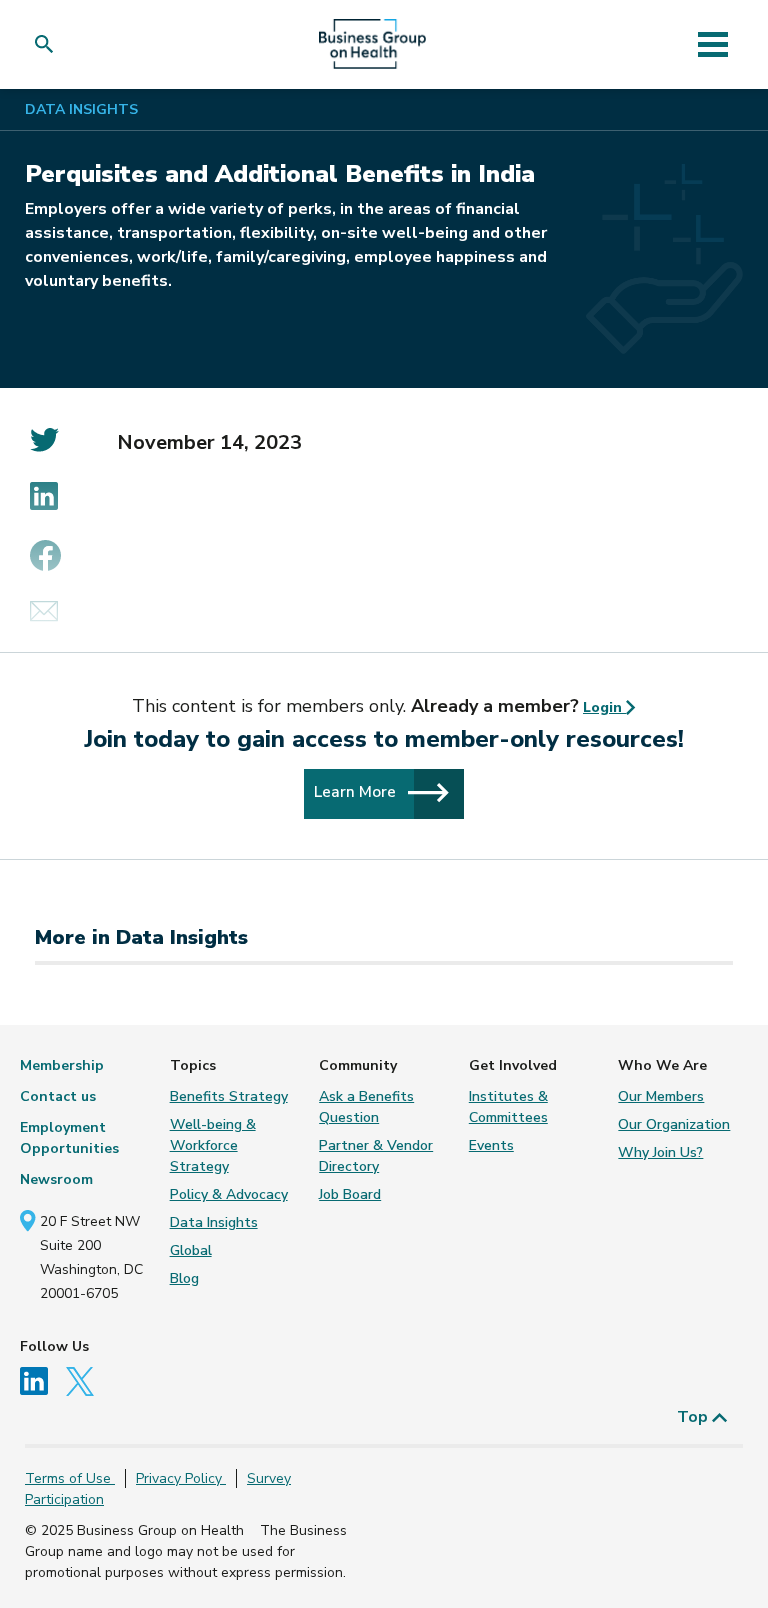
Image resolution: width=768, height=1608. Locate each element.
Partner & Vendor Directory (376, 1156)
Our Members (661, 1096)
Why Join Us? (660, 1152)
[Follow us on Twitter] (85, 1379)
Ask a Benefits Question (366, 1107)
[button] (48, 44)
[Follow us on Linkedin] (41, 1379)
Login (604, 707)
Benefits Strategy (229, 1096)
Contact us (58, 1096)
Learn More (357, 791)
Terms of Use (70, 1478)
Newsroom (56, 1179)
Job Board (350, 1194)
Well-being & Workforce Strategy (213, 1145)
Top (694, 1417)
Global (191, 1250)
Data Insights (81, 109)
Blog (184, 1278)
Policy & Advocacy (229, 1194)
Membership (62, 1065)
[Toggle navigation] (712, 44)
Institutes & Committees (508, 1107)
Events (491, 1145)
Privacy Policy (181, 1478)
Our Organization (674, 1124)
